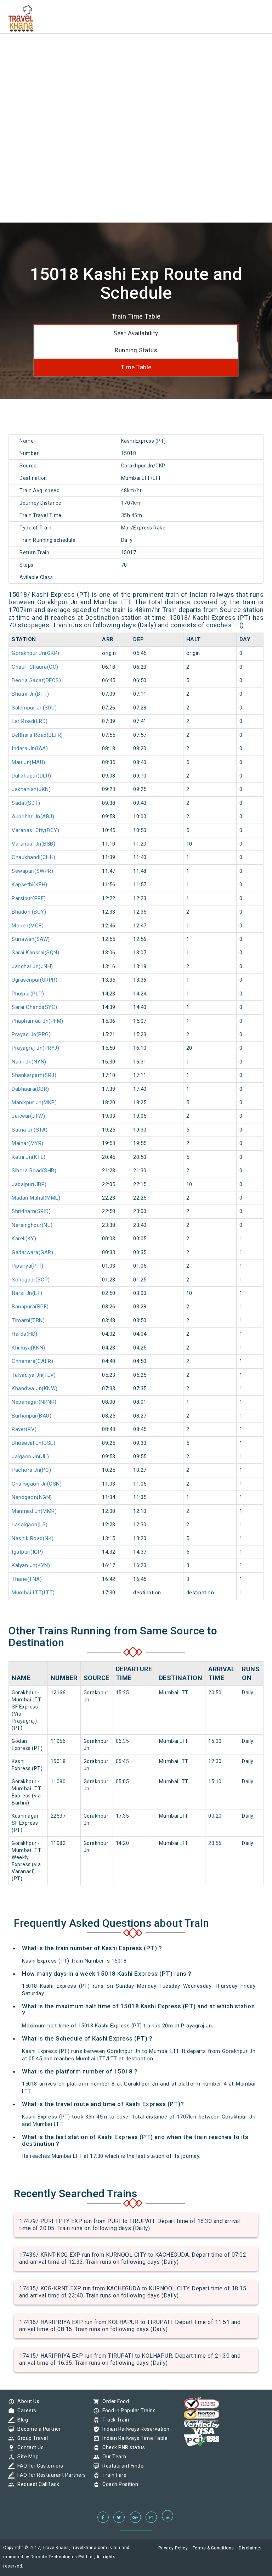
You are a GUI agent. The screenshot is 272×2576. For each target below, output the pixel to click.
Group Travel (31, 2438)
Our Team (112, 2457)
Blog (21, 2420)
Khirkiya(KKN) (29, 1348)
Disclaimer (250, 2548)
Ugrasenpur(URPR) (35, 980)
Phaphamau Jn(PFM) (38, 1021)
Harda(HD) (25, 1334)
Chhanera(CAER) (32, 1361)
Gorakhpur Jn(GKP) (36, 653)
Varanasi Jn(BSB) (33, 844)
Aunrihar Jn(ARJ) (33, 816)
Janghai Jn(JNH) (32, 966)
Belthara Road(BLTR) (37, 735)
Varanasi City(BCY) (35, 830)
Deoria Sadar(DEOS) (36, 680)
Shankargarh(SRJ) (34, 1075)
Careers (25, 2411)
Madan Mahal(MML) (36, 1198)
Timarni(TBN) (28, 1320)
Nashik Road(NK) (33, 1538)
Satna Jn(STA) (30, 1130)
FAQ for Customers (39, 2466)
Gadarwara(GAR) (32, 1252)
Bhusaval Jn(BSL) (33, 1443)
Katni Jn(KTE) (29, 1157)
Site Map (26, 2457)
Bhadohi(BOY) (29, 912)
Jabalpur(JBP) (29, 1184)
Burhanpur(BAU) (32, 1416)
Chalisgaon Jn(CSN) (37, 1484)
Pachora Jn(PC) (31, 1470)
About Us (27, 2401)
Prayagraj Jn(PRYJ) (35, 1048)
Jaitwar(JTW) (28, 1116)
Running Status (136, 350)
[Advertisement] (136, 50)
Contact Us (29, 2447)
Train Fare (113, 2475)
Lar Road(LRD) (30, 721)
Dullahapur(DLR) (32, 776)
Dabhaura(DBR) (30, 1089)
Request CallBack (36, 2484)
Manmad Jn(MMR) (34, 1511)
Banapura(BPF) (30, 1307)
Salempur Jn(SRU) (34, 708)
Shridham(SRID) (31, 1211)
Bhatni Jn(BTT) (30, 694)
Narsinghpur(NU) (32, 1225)
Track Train (114, 2420)
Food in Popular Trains (127, 2411)
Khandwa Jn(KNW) (35, 1388)
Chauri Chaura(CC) (35, 667)
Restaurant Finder (122, 2466)
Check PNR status (122, 2447)
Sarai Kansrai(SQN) (35, 953)
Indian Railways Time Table (133, 2438)
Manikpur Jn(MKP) (34, 1102)
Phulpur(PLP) (28, 994)
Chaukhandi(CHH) (34, 857)
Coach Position (118, 2484)
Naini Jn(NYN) (29, 1062)
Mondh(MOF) (28, 926)
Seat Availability (136, 333)
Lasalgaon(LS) (30, 1525)
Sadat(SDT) (26, 803)
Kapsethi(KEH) (30, 885)
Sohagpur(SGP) (31, 1280)
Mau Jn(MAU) (29, 762)
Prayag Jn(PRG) (31, 1034)
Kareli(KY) (24, 1239)
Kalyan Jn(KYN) (31, 1565)
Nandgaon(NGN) (32, 1497)
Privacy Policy (173, 2548)
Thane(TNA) (27, 1579)
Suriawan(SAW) (31, 939)
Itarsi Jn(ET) (27, 1293)
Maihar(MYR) (28, 1143)
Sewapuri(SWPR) (32, 871)
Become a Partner (37, 2429)
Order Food (114, 2401)
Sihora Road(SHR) (34, 1171)
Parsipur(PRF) (29, 898)
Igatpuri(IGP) (27, 1552)
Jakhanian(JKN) (31, 789)
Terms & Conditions (213, 2548)
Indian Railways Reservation (134, 2429)
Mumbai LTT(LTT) (33, 1593)
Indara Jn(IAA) (30, 748)
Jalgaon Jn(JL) (30, 1457)
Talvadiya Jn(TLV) (34, 1375)
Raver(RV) (24, 1429)
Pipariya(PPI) (28, 1266)
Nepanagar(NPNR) (34, 1402)
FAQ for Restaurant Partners (50, 2475)
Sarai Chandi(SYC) (35, 1007)
